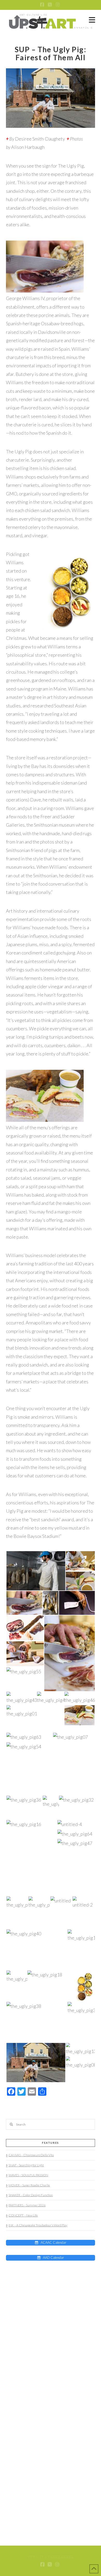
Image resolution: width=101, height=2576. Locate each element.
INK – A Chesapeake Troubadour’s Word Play (38, 2225)
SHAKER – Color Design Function (31, 2195)
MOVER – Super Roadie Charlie (29, 2185)
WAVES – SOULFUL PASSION (28, 2175)
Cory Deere (62, 2556)
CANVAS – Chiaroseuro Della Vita (31, 2155)
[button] (92, 20)
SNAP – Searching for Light (26, 2165)
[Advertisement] (38, 2302)
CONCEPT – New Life (23, 2215)
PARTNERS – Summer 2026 (27, 2205)
